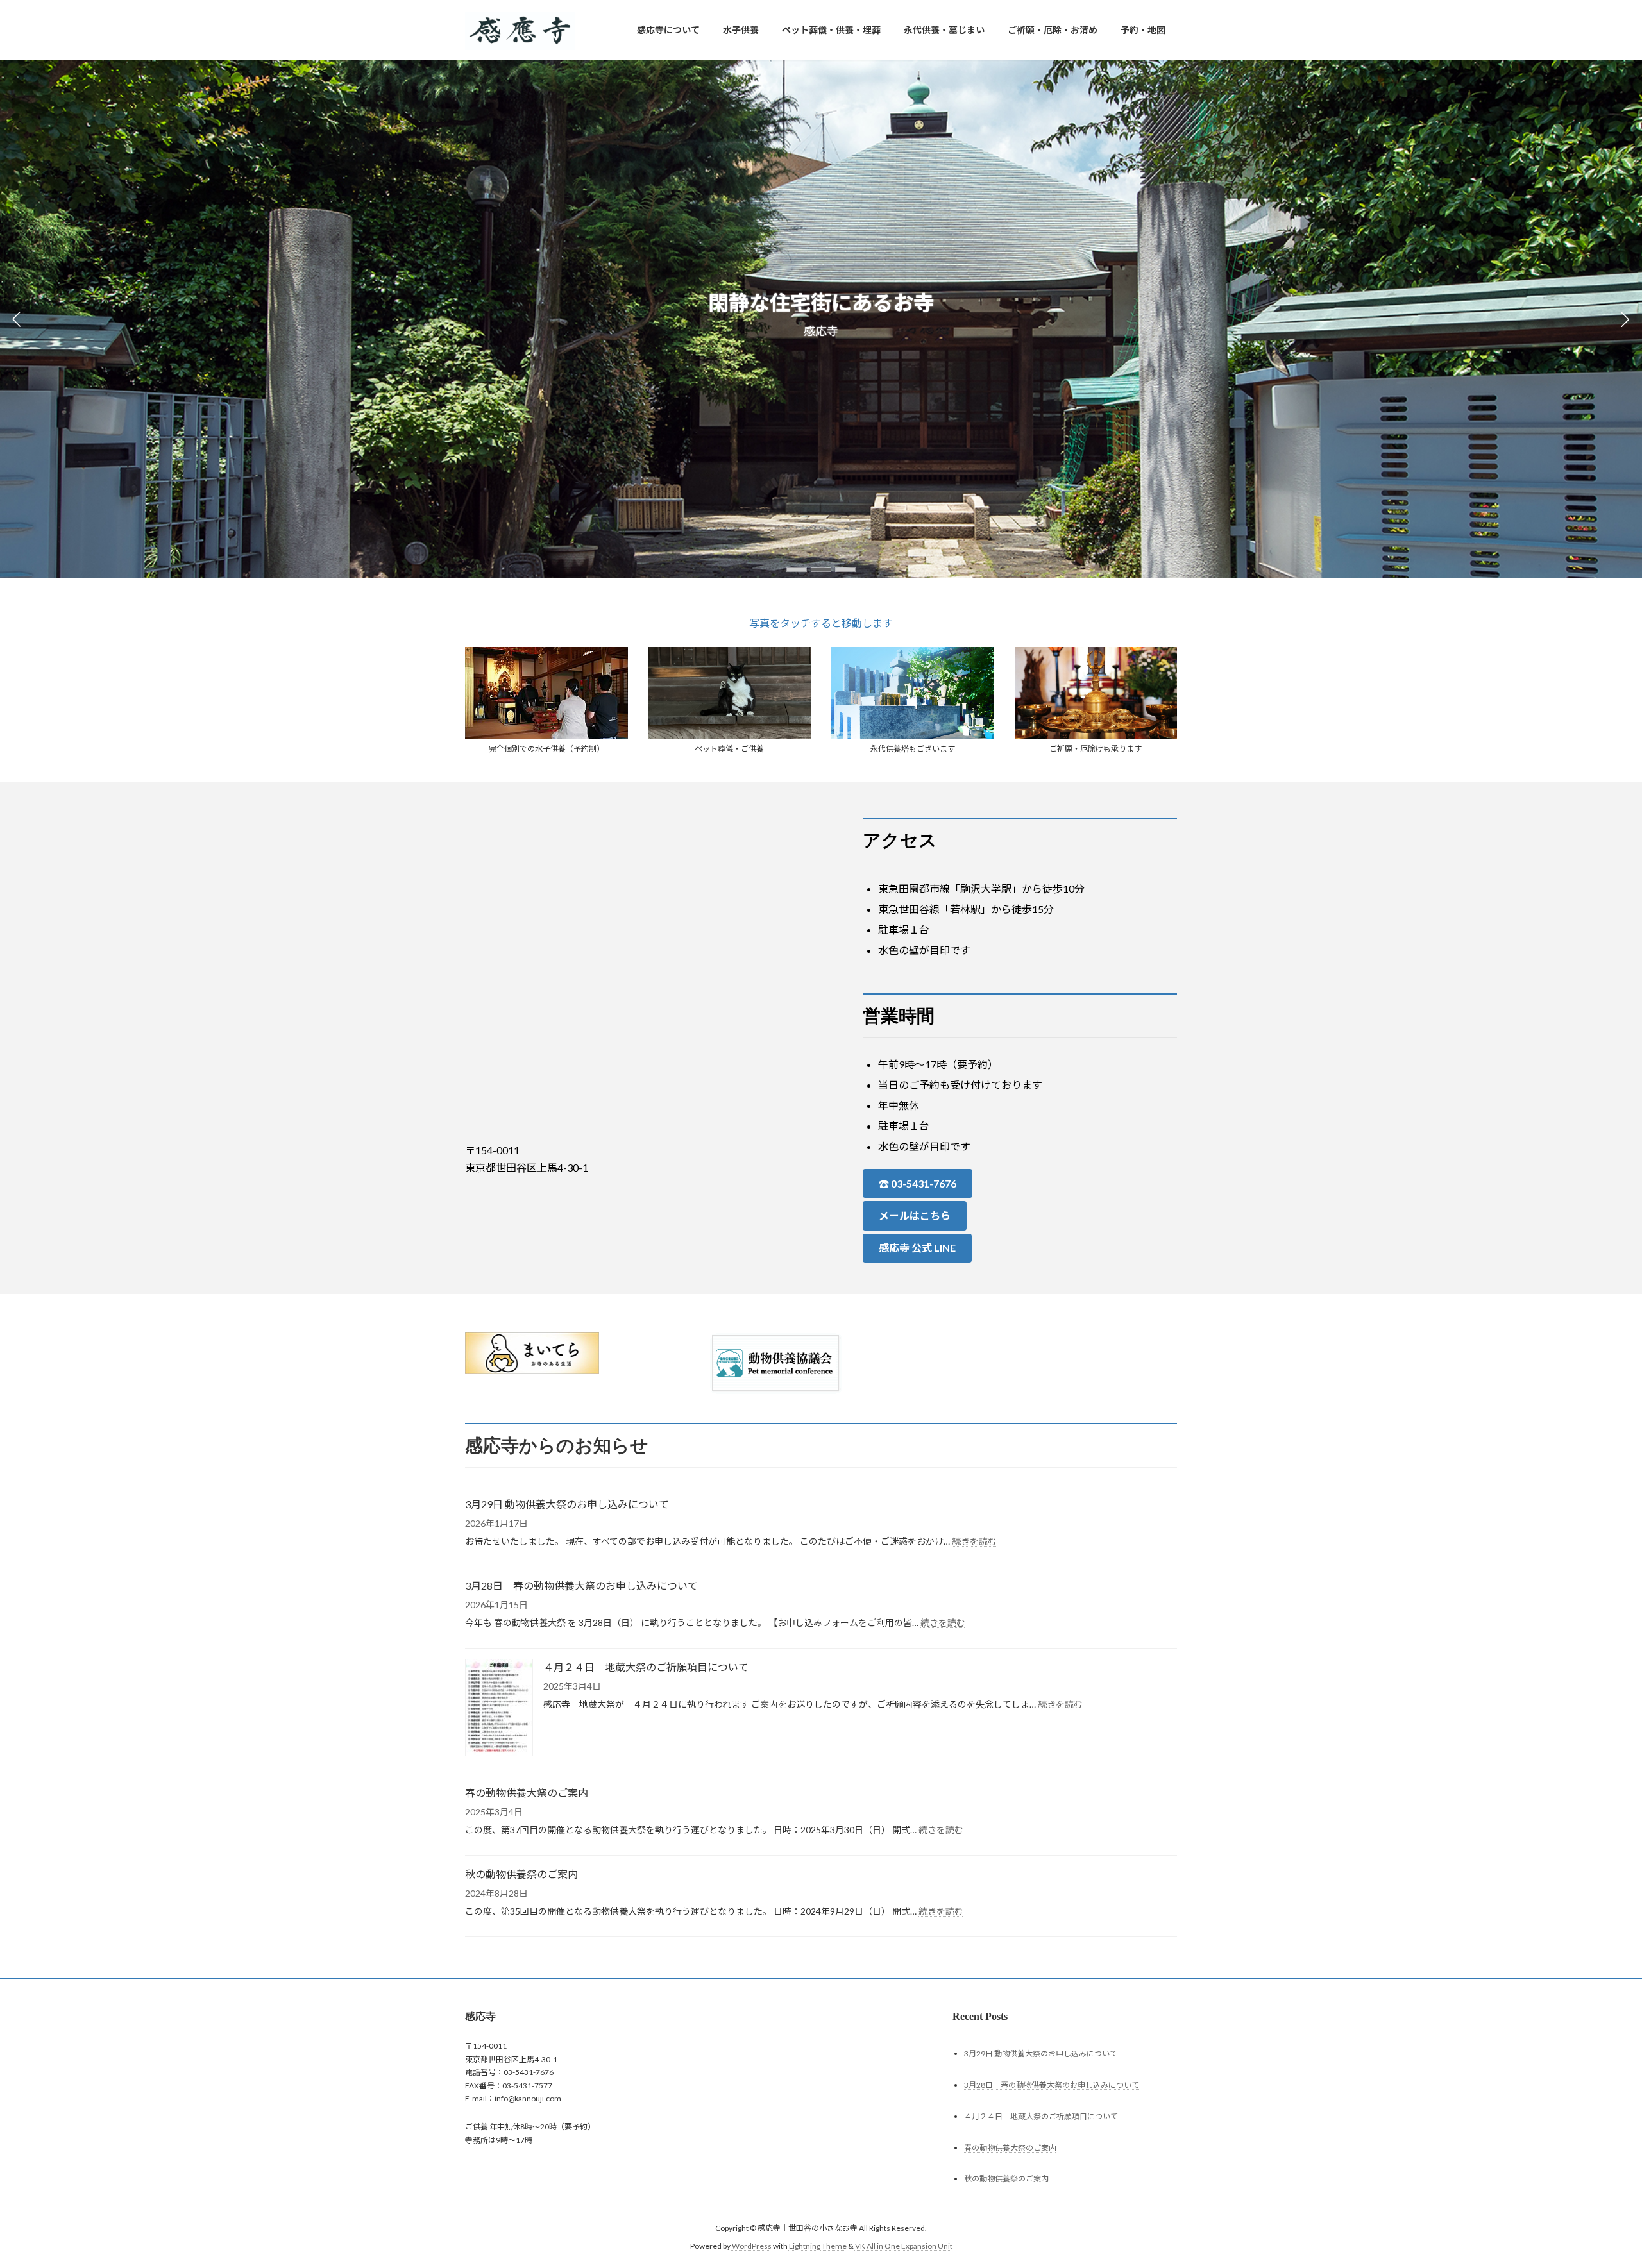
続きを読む (974, 1541)
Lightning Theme (818, 2246)
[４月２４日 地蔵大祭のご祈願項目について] (499, 1709)
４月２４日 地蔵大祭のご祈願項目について (646, 1667)
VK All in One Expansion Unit (904, 2246)
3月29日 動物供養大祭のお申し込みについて (567, 1504)
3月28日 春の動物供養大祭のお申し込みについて (581, 1585)
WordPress (752, 2246)
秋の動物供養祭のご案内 (521, 1874)
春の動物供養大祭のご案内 (527, 1793)
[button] (797, 570)
